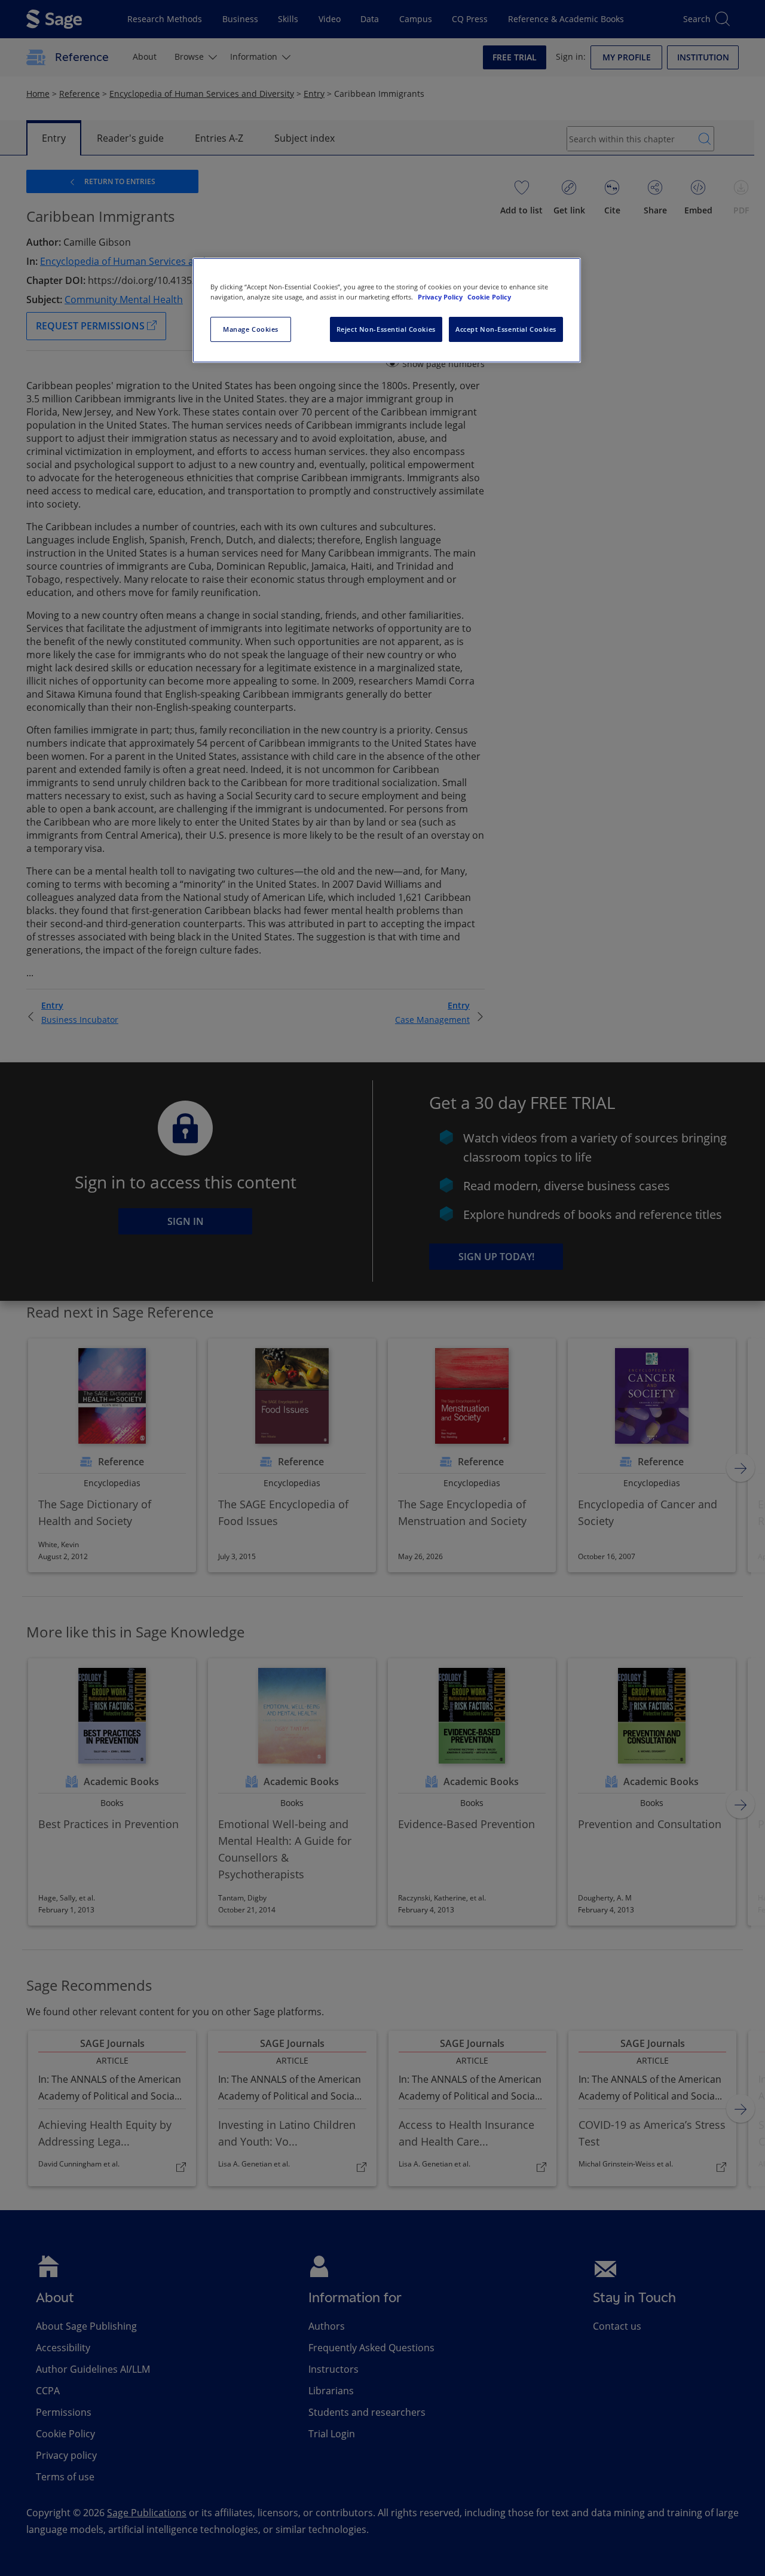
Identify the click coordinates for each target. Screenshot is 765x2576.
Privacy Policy (441, 297)
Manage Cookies (251, 329)
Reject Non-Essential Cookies (386, 329)
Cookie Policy (489, 297)
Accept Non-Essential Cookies (506, 329)
